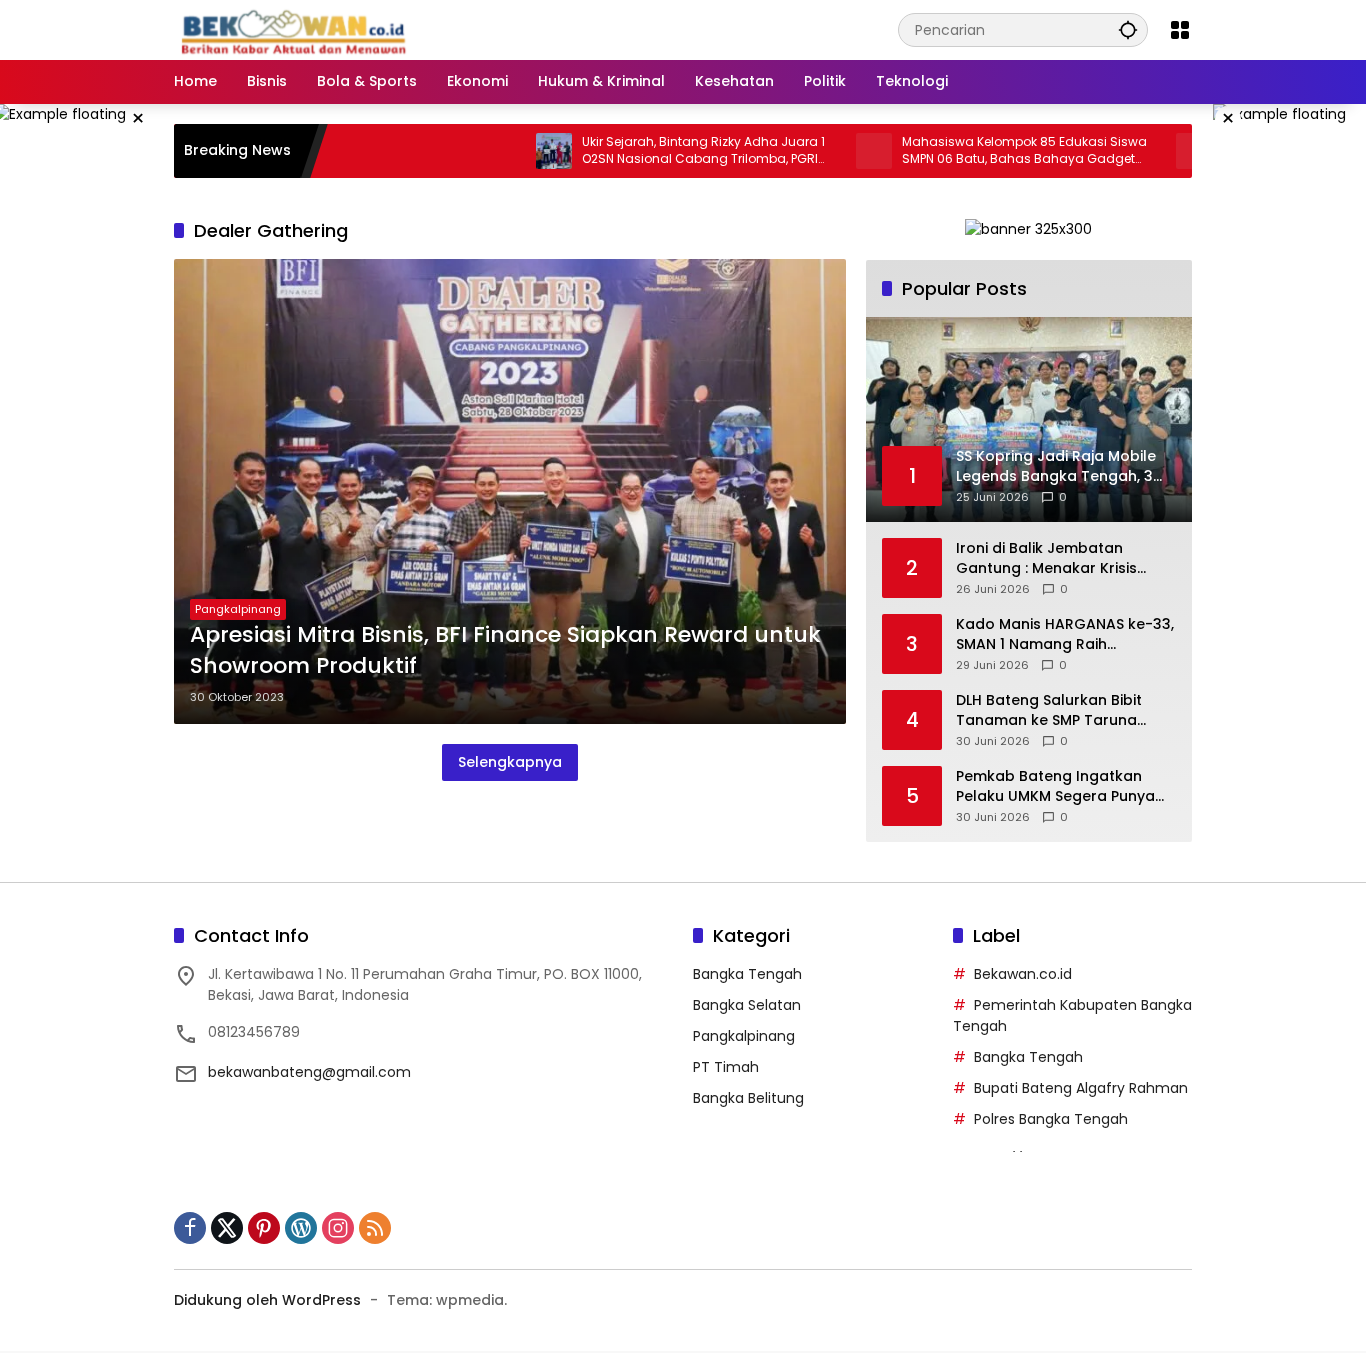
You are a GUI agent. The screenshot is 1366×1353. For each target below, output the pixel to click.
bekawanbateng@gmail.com (309, 1072)
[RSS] (375, 1228)
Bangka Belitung (748, 1098)
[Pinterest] (264, 1228)
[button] (1128, 29)
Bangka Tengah (747, 974)
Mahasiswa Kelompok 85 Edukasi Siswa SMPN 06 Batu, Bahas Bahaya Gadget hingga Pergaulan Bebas (976, 151)
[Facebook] (190, 1228)
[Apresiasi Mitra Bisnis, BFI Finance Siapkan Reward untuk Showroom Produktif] (510, 491)
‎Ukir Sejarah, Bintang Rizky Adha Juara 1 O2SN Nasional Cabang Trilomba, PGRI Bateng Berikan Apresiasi (655, 151)
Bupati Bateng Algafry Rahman (1081, 1088)
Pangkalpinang (238, 609)
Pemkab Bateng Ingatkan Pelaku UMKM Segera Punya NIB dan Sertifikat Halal (1055, 786)
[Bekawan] (299, 29)
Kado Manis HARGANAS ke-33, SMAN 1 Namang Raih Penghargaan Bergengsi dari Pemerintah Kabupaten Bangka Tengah (1065, 634)
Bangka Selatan (747, 1005)
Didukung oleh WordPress (267, 1300)
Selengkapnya (510, 762)
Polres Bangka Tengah (1051, 1119)
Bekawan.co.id (1023, 974)
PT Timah (726, 1067)
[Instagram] (338, 1228)
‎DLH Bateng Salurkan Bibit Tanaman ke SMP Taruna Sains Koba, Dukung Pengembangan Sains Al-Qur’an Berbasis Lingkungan (1057, 710)
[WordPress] (301, 1228)
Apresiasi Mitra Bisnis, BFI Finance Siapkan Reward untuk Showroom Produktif (505, 650)
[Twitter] (227, 1228)
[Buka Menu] (1180, 30)
